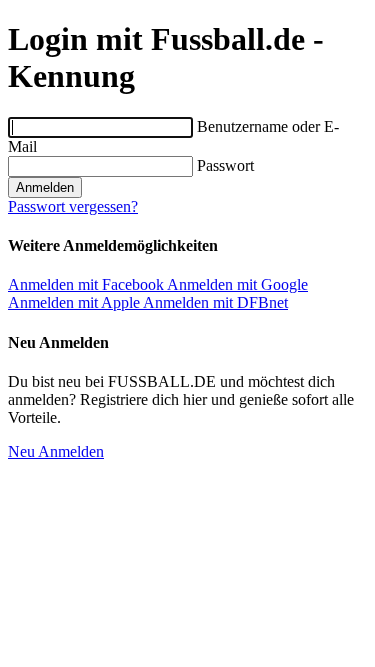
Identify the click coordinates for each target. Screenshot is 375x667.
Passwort (225, 165)
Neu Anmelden (56, 451)
